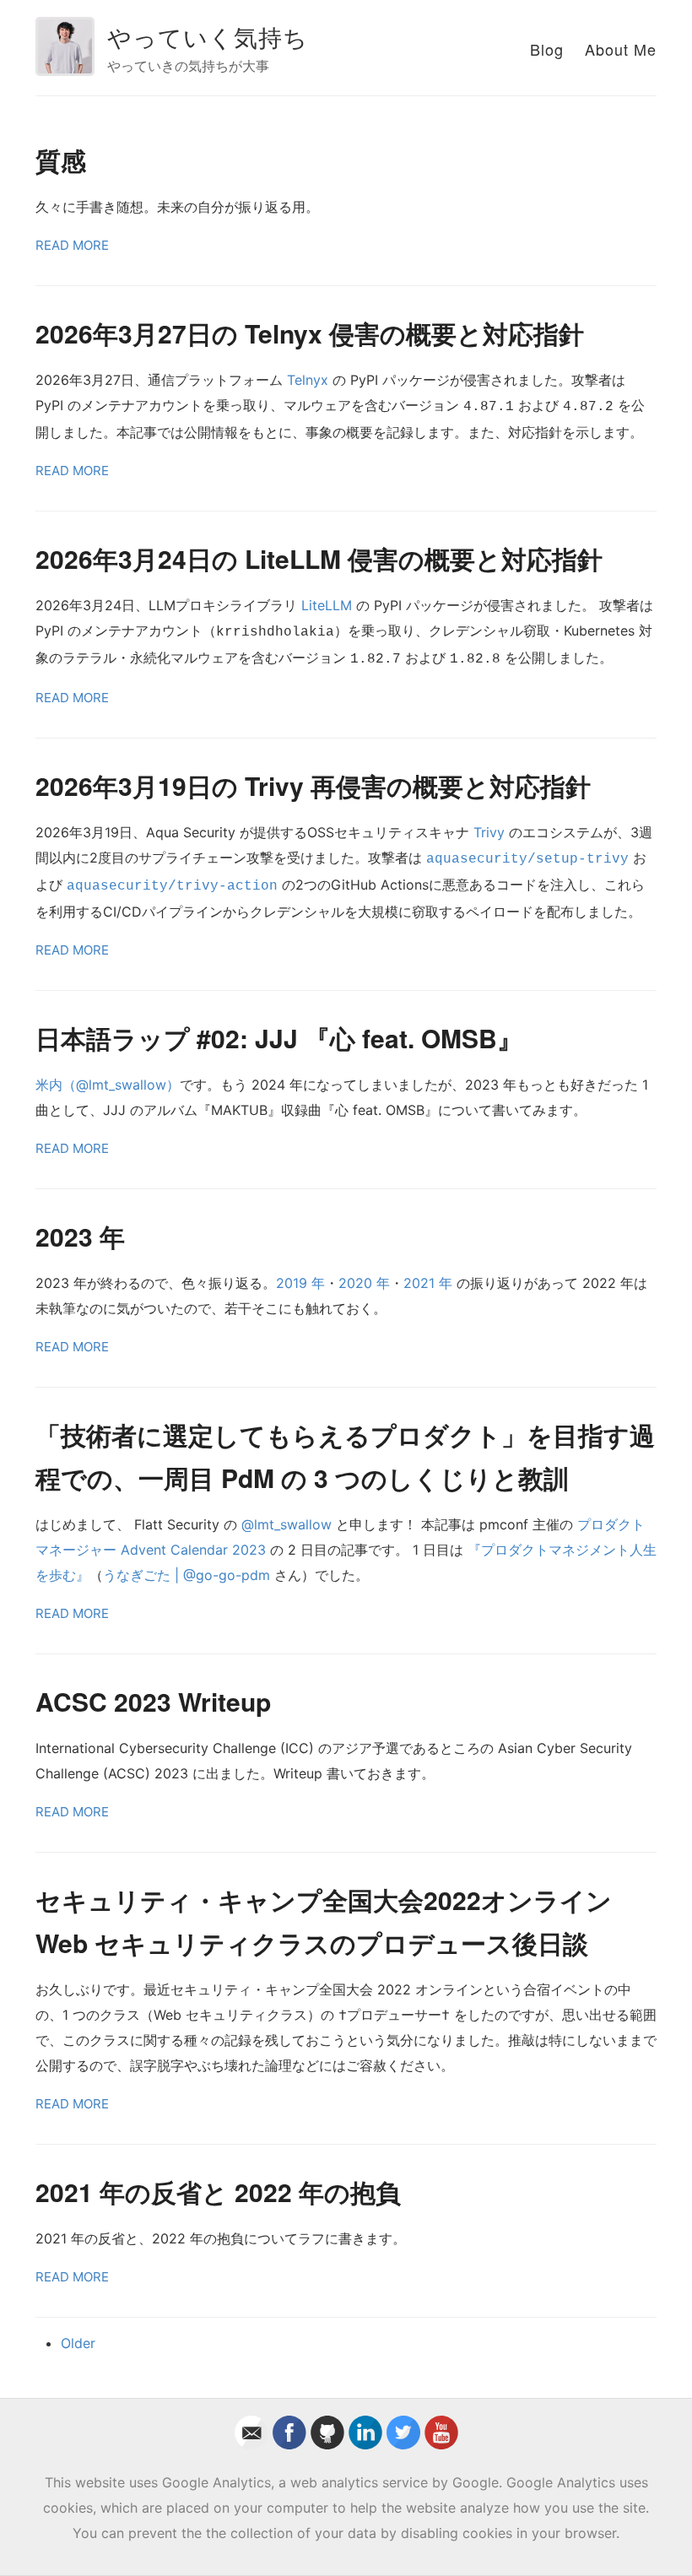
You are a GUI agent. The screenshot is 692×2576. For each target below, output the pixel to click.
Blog (547, 49)
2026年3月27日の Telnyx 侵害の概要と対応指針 (310, 333)
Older (78, 2343)
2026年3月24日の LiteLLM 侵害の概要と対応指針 (319, 558)
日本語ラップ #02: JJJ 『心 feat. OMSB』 (279, 1038)
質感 (61, 160)
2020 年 (364, 1283)
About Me (621, 49)
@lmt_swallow (287, 1524)
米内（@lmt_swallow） (108, 1085)
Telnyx (308, 380)
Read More (72, 245)
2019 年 (300, 1283)
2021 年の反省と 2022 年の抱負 (218, 2192)
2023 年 (80, 1236)
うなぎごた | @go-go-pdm (187, 1575)
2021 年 (428, 1283)
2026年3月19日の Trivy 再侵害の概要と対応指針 (313, 785)
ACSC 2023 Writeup (153, 1701)
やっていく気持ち (208, 36)
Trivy (489, 832)
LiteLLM (327, 605)
